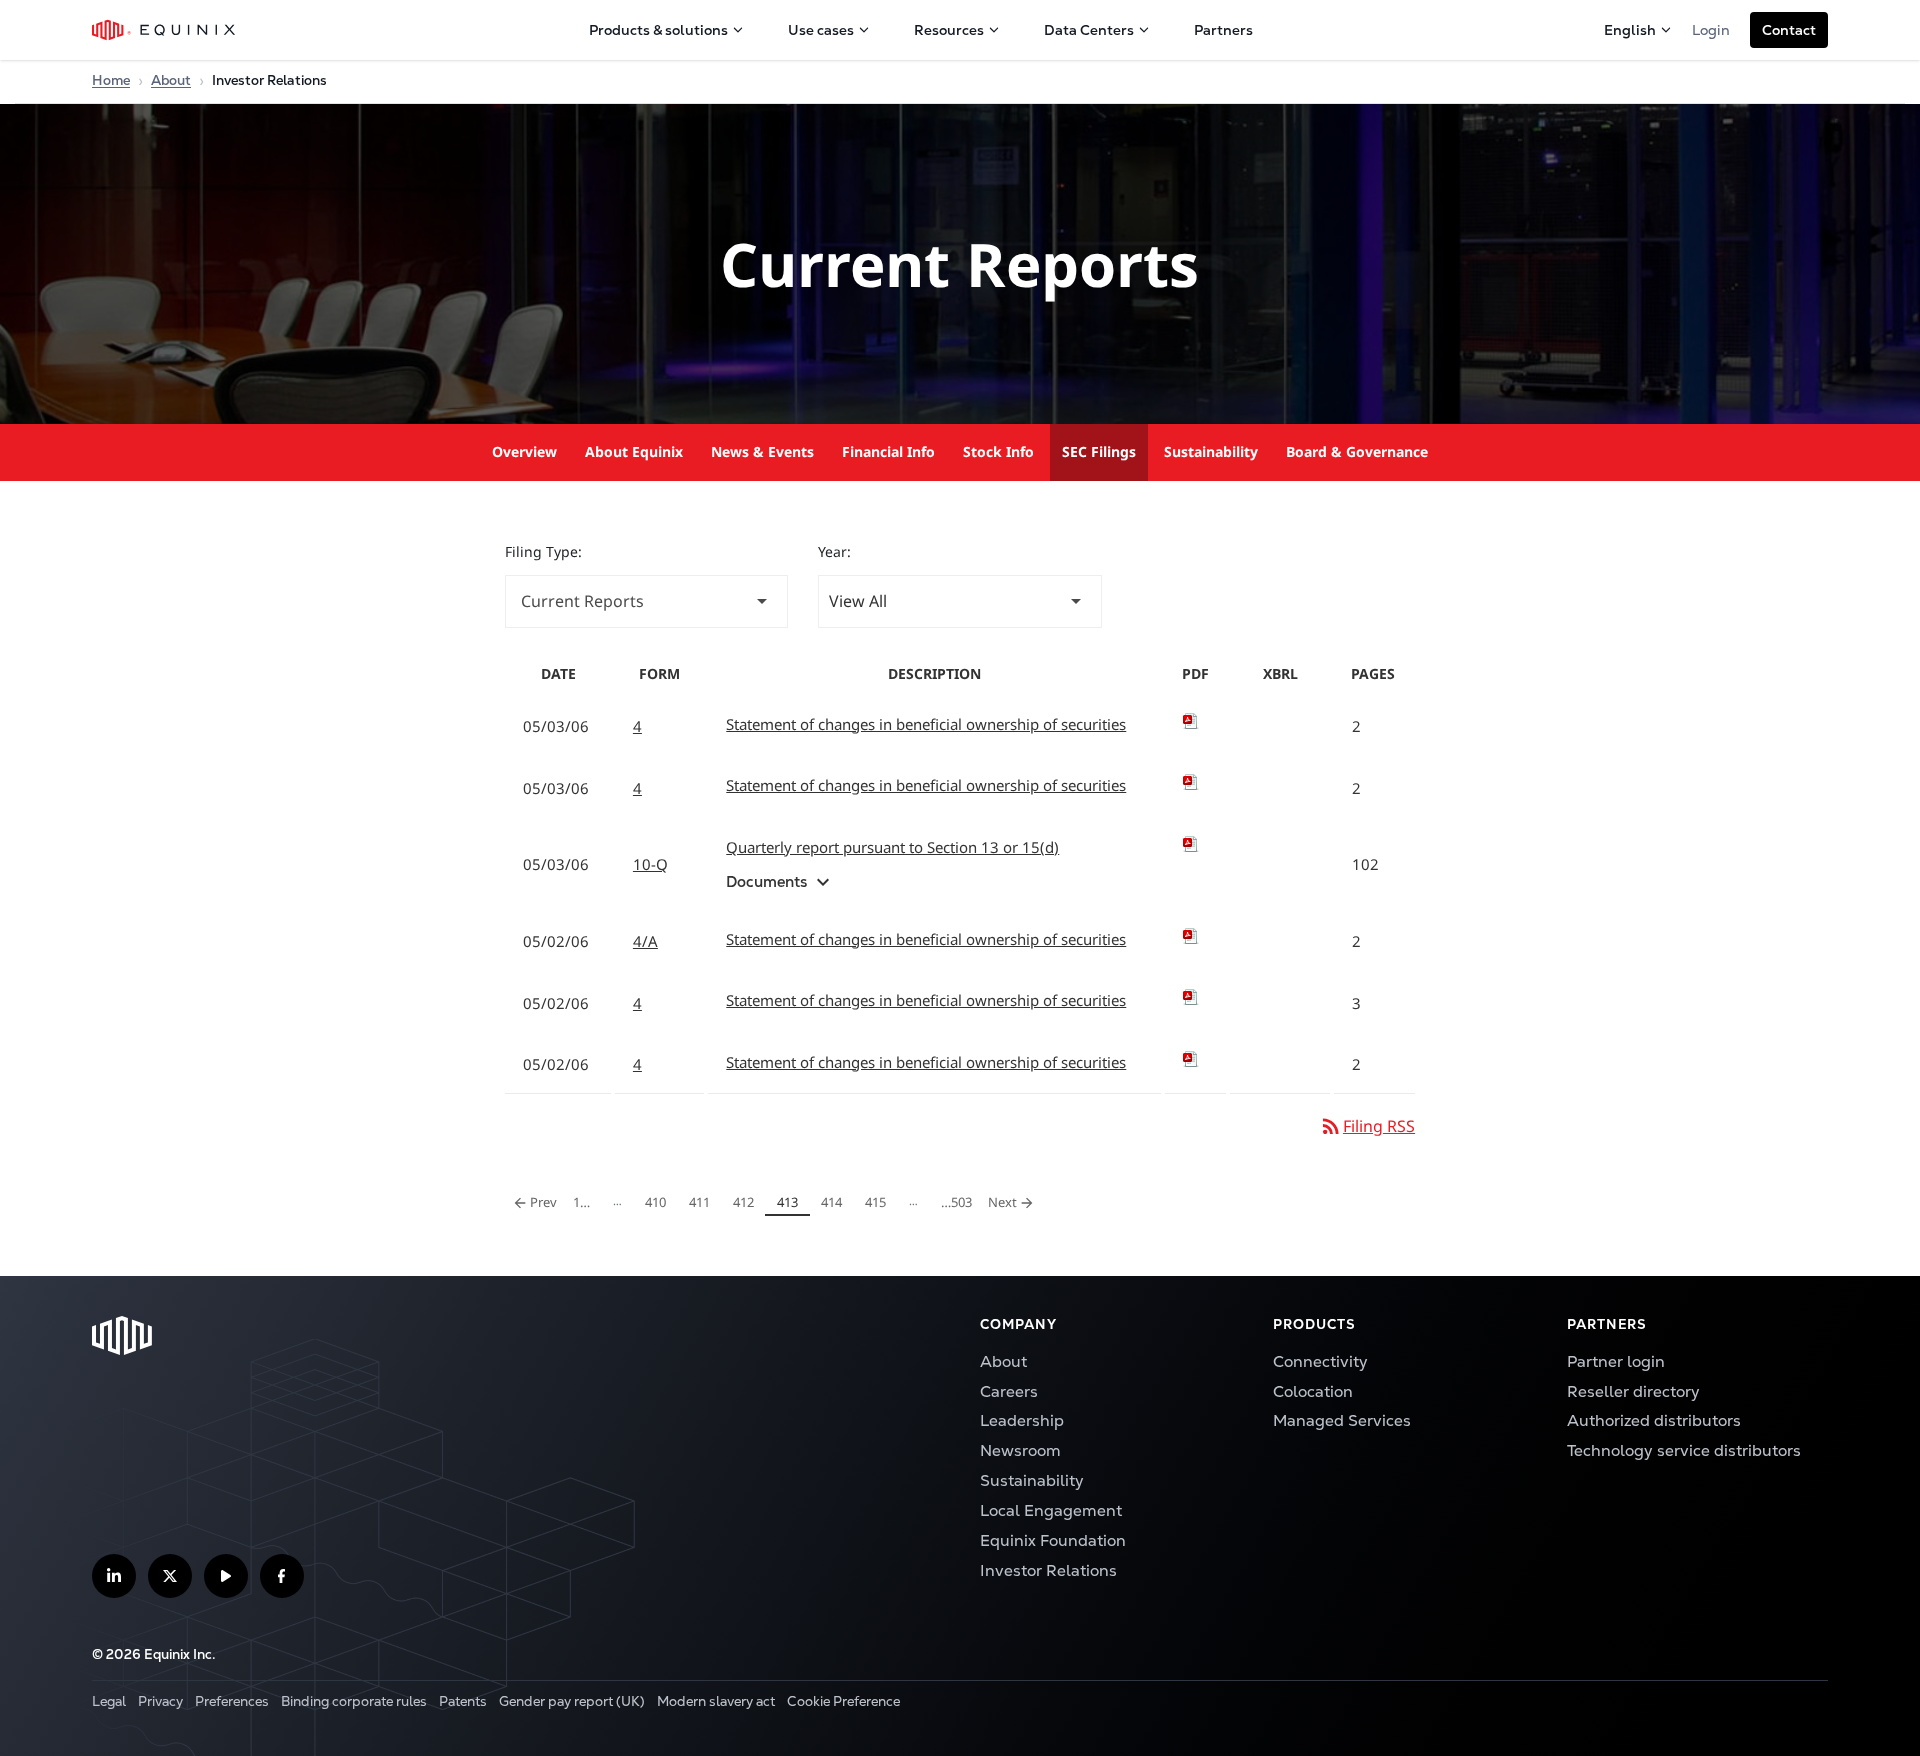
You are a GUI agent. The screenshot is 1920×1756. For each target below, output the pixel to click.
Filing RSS (1367, 1126)
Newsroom (1020, 1450)
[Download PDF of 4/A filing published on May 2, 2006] (1195, 936)
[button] (1789, 30)
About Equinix (634, 451)
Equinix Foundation (1053, 1540)
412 (747, 1201)
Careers (1009, 1391)
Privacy (160, 1701)
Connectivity (1320, 1361)
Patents (463, 1701)
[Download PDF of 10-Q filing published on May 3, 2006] (1195, 844)
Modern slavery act (716, 1701)
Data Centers (1089, 30)
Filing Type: (543, 551)
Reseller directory (1633, 1391)
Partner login (1616, 1361)
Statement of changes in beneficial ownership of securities (926, 724)
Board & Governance (1357, 451)
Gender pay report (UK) (572, 1701)
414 (835, 1201)
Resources (949, 30)
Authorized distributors (1654, 1420)
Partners (1223, 30)
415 (879, 1201)
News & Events (762, 451)
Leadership (1022, 1420)
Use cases (821, 30)
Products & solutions (658, 30)
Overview (524, 451)
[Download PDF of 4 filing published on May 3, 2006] (1195, 721)
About (171, 80)
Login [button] (1711, 30)
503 (956, 1201)
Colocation (1313, 1391)
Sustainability (1211, 451)
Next (1014, 1200)
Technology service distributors (1684, 1450)
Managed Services (1342, 1420)
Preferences (232, 1701)
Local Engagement (1051, 1510)
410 (659, 1201)
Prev (535, 1200)
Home (111, 80)
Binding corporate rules (354, 1701)
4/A (645, 941)
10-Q (650, 864)
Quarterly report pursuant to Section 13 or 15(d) (892, 847)
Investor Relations (1048, 1570)
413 (791, 1201)
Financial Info (888, 451)
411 (703, 1201)
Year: (834, 551)
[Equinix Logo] (164, 30)
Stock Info (998, 451)
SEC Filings (1099, 451)
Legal (109, 1701)
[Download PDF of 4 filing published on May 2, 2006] (1195, 997)
